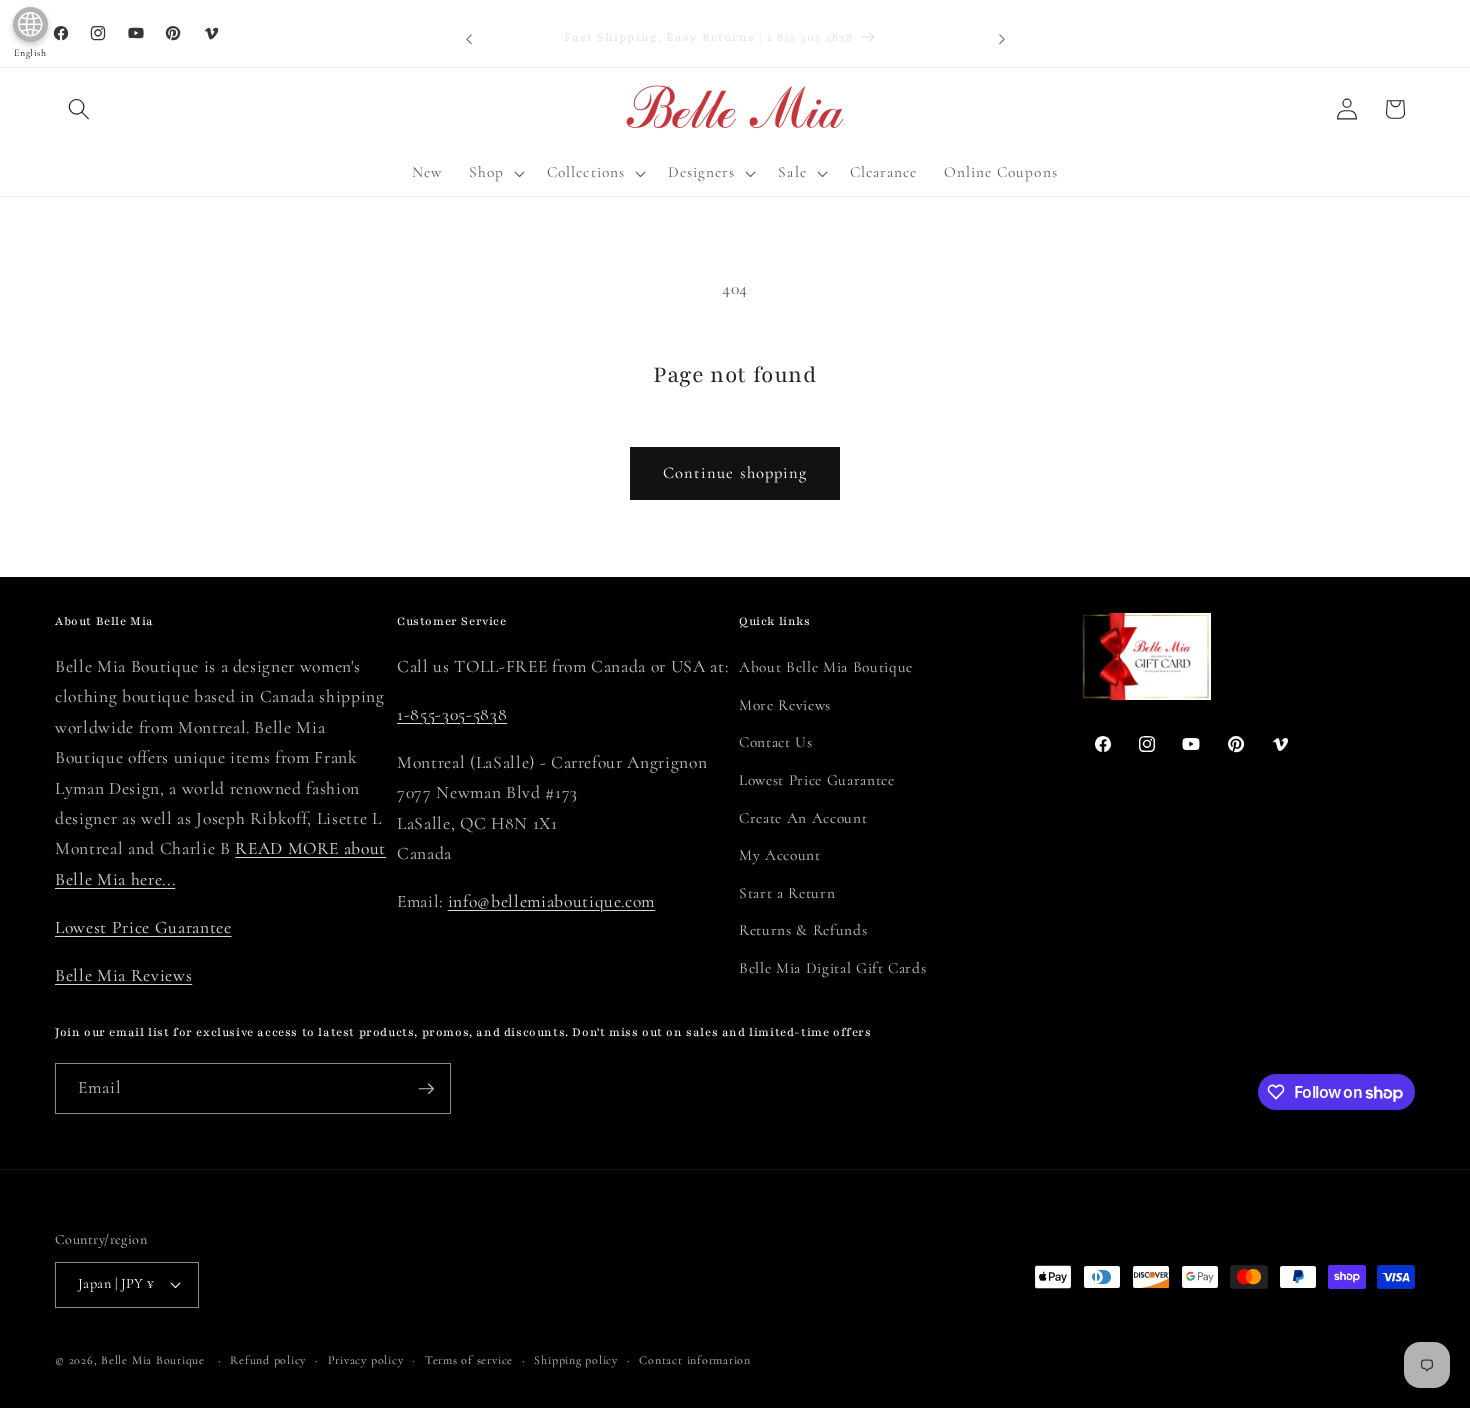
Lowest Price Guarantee (143, 927)
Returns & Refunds (803, 930)
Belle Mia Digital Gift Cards (832, 968)
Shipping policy (576, 1360)
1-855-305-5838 (452, 714)
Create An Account (803, 818)
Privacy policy (366, 1360)
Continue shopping (735, 473)
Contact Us (776, 742)
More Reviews (785, 705)
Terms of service (469, 1360)
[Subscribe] (426, 1089)
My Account (780, 855)
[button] (79, 109)
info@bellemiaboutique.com (552, 901)
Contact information (695, 1360)
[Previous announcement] (469, 39)
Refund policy (268, 1360)
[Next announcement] (1002, 39)
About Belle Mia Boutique (826, 667)
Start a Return (787, 893)
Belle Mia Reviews (123, 975)
